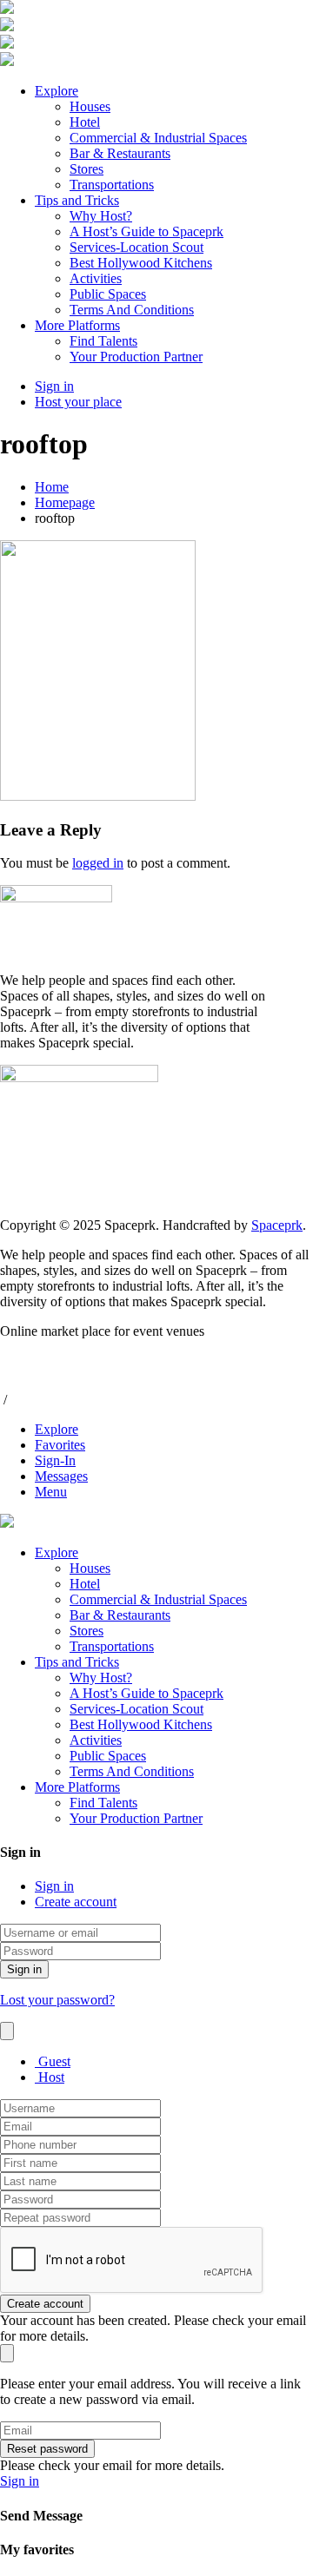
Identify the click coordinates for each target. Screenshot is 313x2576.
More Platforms (77, 325)
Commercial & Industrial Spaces (158, 138)
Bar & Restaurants (120, 153)
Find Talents (103, 341)
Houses (90, 106)
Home (52, 487)
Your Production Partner (136, 357)
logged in (98, 863)
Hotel (85, 122)
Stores (87, 169)
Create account (76, 1902)
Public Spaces (108, 294)
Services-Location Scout (137, 247)
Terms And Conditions (132, 310)
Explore (57, 91)
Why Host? (101, 216)
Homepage (65, 502)
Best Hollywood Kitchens (141, 263)
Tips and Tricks (77, 200)
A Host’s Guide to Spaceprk (147, 231)
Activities (96, 278)
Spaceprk (277, 1225)
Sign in (54, 1886)
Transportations (112, 185)
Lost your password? (57, 2000)
